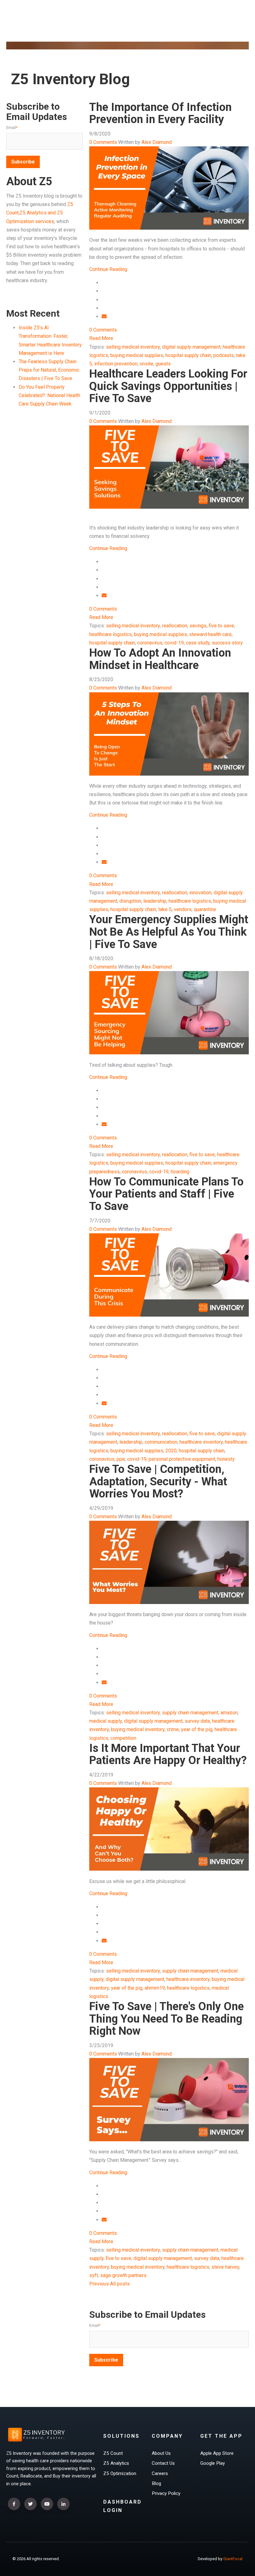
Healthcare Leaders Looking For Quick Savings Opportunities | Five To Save (168, 386)
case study (198, 643)
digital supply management (191, 347)
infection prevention (116, 364)
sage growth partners (123, 2275)
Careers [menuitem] (160, 2473)
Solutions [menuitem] (121, 2436)
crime (173, 1729)
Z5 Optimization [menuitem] (120, 2473)
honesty (226, 1459)
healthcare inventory (201, 1442)
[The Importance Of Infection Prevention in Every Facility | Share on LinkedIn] (104, 308)
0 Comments (103, 142)
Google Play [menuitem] (213, 2463)
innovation (200, 893)
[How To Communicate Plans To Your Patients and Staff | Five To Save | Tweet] (104, 1378)
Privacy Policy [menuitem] (166, 2493)
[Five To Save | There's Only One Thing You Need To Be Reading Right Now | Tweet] (104, 2194)
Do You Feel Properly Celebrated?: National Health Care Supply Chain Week (49, 395)
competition (123, 1738)
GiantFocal (233, 2559)
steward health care (210, 634)
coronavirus (150, 643)
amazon (229, 1713)
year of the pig (197, 1729)
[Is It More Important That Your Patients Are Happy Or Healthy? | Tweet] (104, 1915)
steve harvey (225, 2267)
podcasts (224, 355)
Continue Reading (108, 269)
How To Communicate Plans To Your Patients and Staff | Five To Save (166, 1194)
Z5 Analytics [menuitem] (116, 2463)
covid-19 (174, 643)
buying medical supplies (137, 355)
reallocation (175, 626)
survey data (197, 1721)
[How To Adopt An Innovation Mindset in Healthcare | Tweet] (104, 837)
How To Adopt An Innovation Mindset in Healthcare (160, 659)
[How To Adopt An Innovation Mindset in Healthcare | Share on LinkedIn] (104, 854)
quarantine (205, 909)
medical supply (106, 1721)
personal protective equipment (182, 1459)
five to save (221, 626)
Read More (101, 338)
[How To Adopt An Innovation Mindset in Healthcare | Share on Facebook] (104, 828)
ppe (121, 1459)
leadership (155, 901)
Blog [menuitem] (156, 2483)
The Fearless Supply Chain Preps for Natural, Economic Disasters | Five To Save (49, 370)
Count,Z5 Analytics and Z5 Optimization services (40, 213)
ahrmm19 (155, 1988)
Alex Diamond (157, 142)
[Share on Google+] (104, 300)
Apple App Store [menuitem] (217, 2453)
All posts (120, 2284)
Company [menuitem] (167, 2436)
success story (227, 643)
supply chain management (190, 1713)
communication (161, 1442)
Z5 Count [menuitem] (113, 2453)
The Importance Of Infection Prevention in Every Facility (160, 113)
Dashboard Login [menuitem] (123, 2506)
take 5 (165, 909)
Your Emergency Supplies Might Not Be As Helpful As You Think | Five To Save (169, 932)
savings (198, 626)
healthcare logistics (111, 634)
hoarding (180, 1172)
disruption (130, 901)
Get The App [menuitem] (221, 2436)
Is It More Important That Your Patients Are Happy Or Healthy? (168, 1754)
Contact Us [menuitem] (163, 2463)
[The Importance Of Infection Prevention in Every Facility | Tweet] (104, 291)
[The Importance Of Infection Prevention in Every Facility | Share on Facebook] (104, 283)
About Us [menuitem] (161, 2453)
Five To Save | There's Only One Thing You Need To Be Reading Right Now (167, 2019)
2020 (171, 1451)
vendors (183, 909)
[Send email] (104, 316)
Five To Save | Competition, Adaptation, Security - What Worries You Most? (158, 1481)
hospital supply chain (188, 355)
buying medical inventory (138, 1729)
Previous (99, 2284)
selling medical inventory (133, 347)
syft (94, 2275)
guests (163, 364)
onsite (146, 364)
